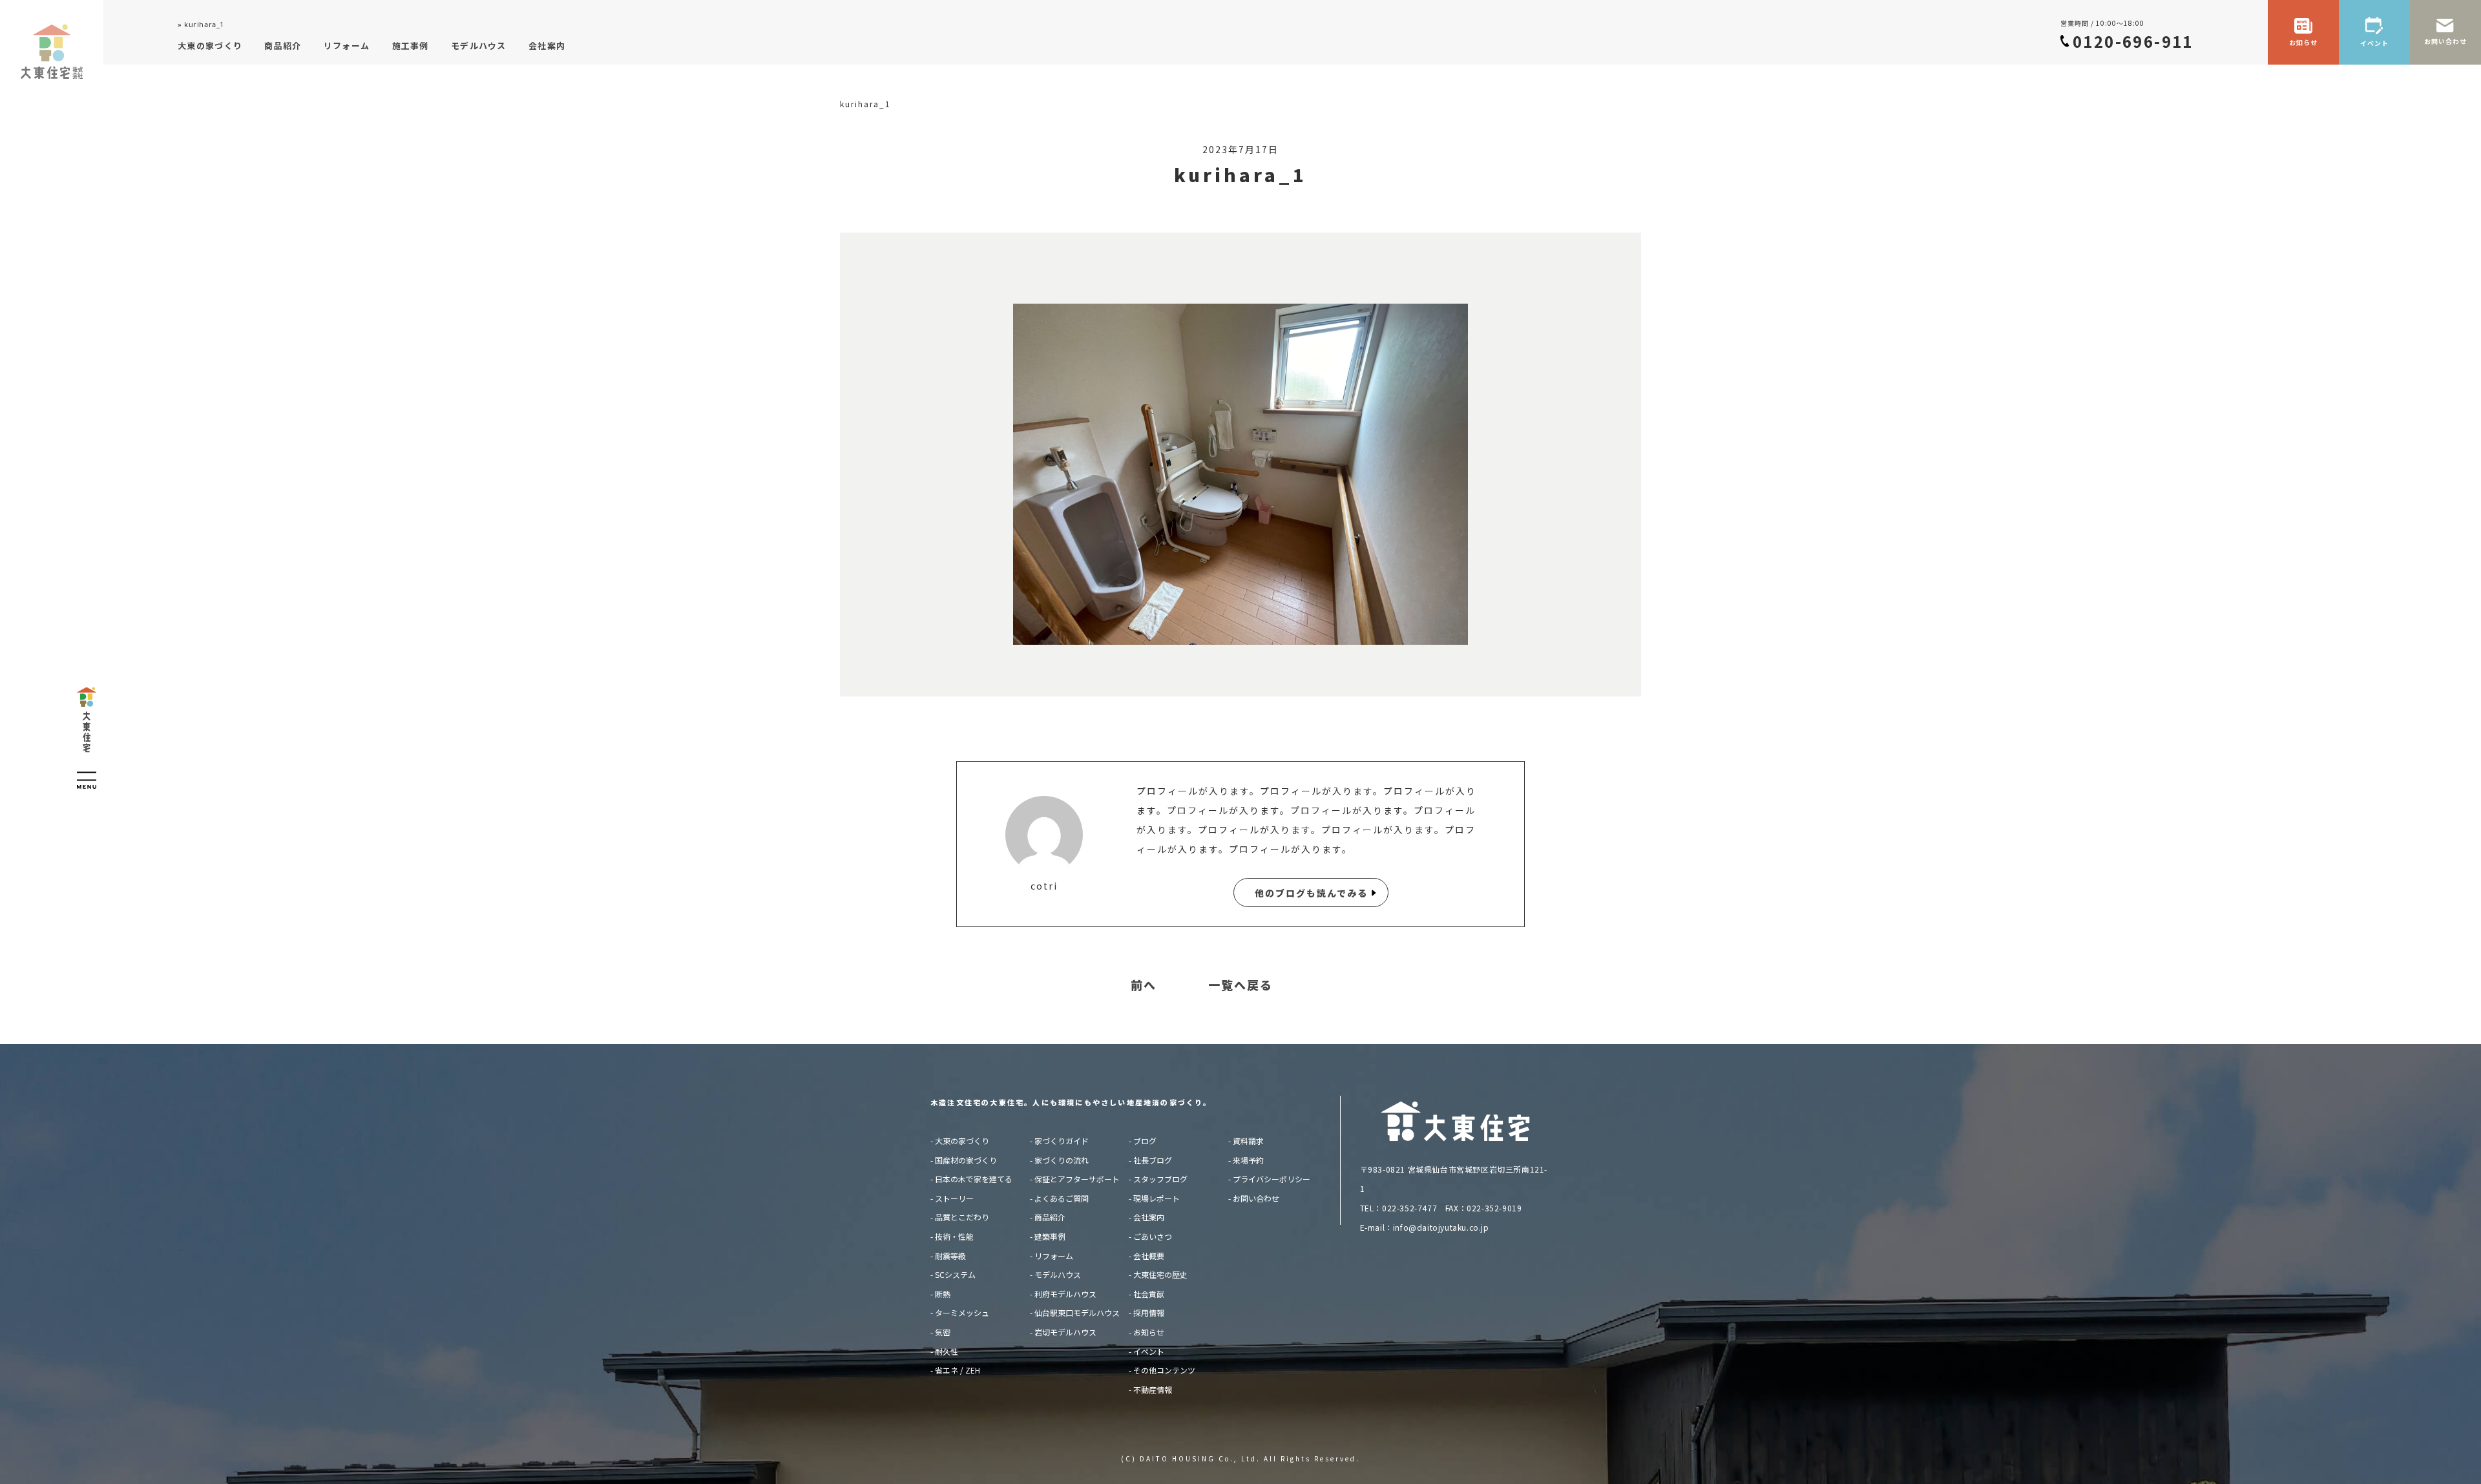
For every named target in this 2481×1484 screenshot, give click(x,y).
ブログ (1145, 1141)
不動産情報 (1153, 1389)
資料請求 (1248, 1141)
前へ (1144, 985)
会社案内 (1149, 1217)
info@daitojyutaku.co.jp (1441, 1227)
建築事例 (1050, 1236)
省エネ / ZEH (958, 1370)
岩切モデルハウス (1065, 1332)
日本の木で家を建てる (974, 1179)
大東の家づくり (962, 1141)
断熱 (943, 1294)
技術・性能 (954, 1236)
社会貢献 (1149, 1294)
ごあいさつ (1153, 1236)
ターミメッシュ (962, 1312)
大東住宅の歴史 (1160, 1274)
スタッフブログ (1160, 1179)
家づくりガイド (1062, 1141)
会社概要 (1149, 1256)
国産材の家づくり (966, 1160)
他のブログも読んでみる (1311, 893)
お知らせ (1149, 1332)
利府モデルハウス (1065, 1294)
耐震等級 (950, 1256)
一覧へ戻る (1240, 985)
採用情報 (1149, 1312)
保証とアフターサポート (1077, 1179)
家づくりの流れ (1062, 1160)
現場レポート (1157, 1198)
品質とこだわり (962, 1217)
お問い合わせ (1256, 1198)
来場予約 (1248, 1160)
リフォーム (1054, 1256)
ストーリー (954, 1198)
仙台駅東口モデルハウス (1077, 1312)
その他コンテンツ (1164, 1370)
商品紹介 (1050, 1217)
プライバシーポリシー (1272, 1179)
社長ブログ (1153, 1160)
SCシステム (955, 1274)
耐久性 (947, 1351)
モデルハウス (1058, 1274)
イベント (1149, 1351)
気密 (943, 1332)
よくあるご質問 (1062, 1198)
